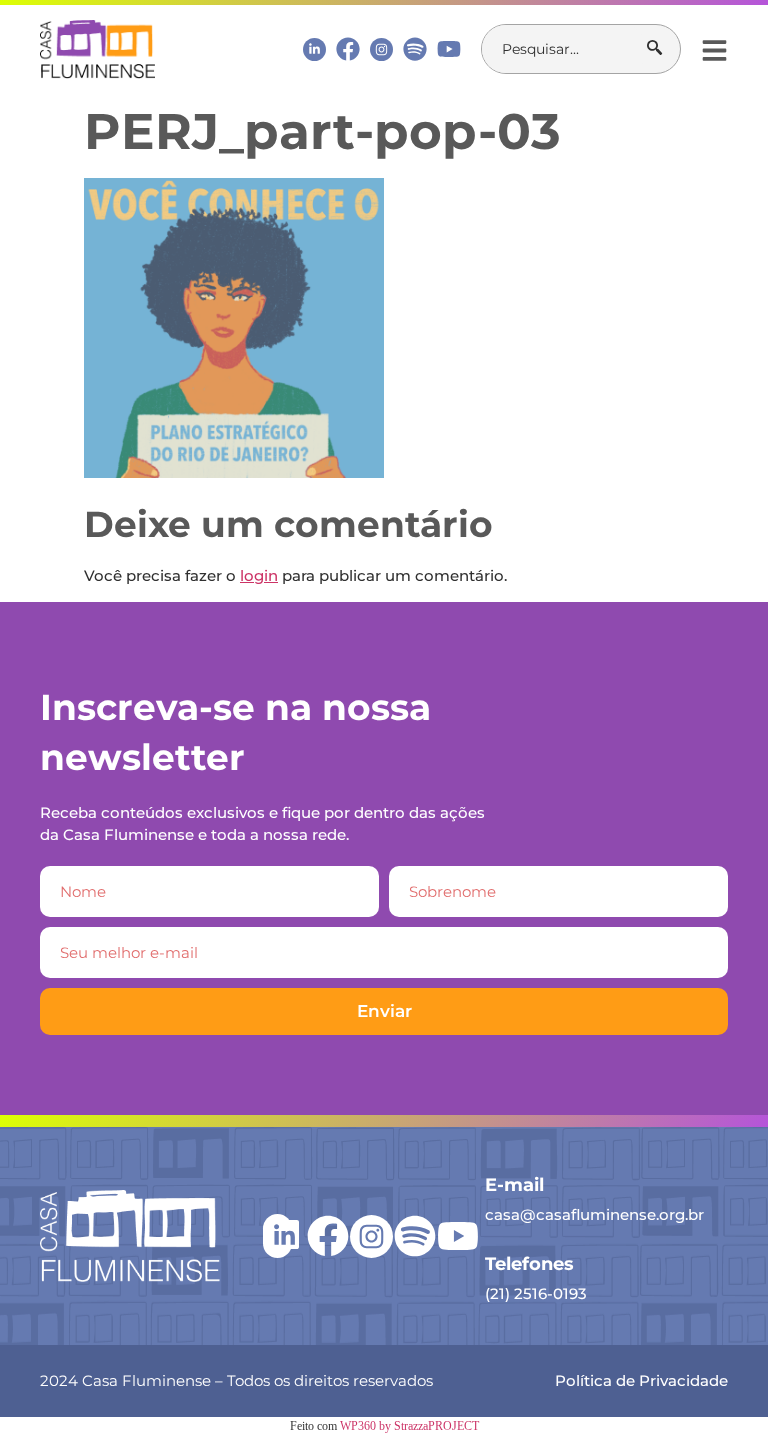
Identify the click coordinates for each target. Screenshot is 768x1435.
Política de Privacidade (641, 1380)
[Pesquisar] (663, 49)
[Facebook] (348, 49)
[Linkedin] (314, 48)
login (259, 575)
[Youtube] (449, 49)
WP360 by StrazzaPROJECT (409, 1426)
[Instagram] (381, 49)
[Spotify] (415, 49)
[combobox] (564, 49)
